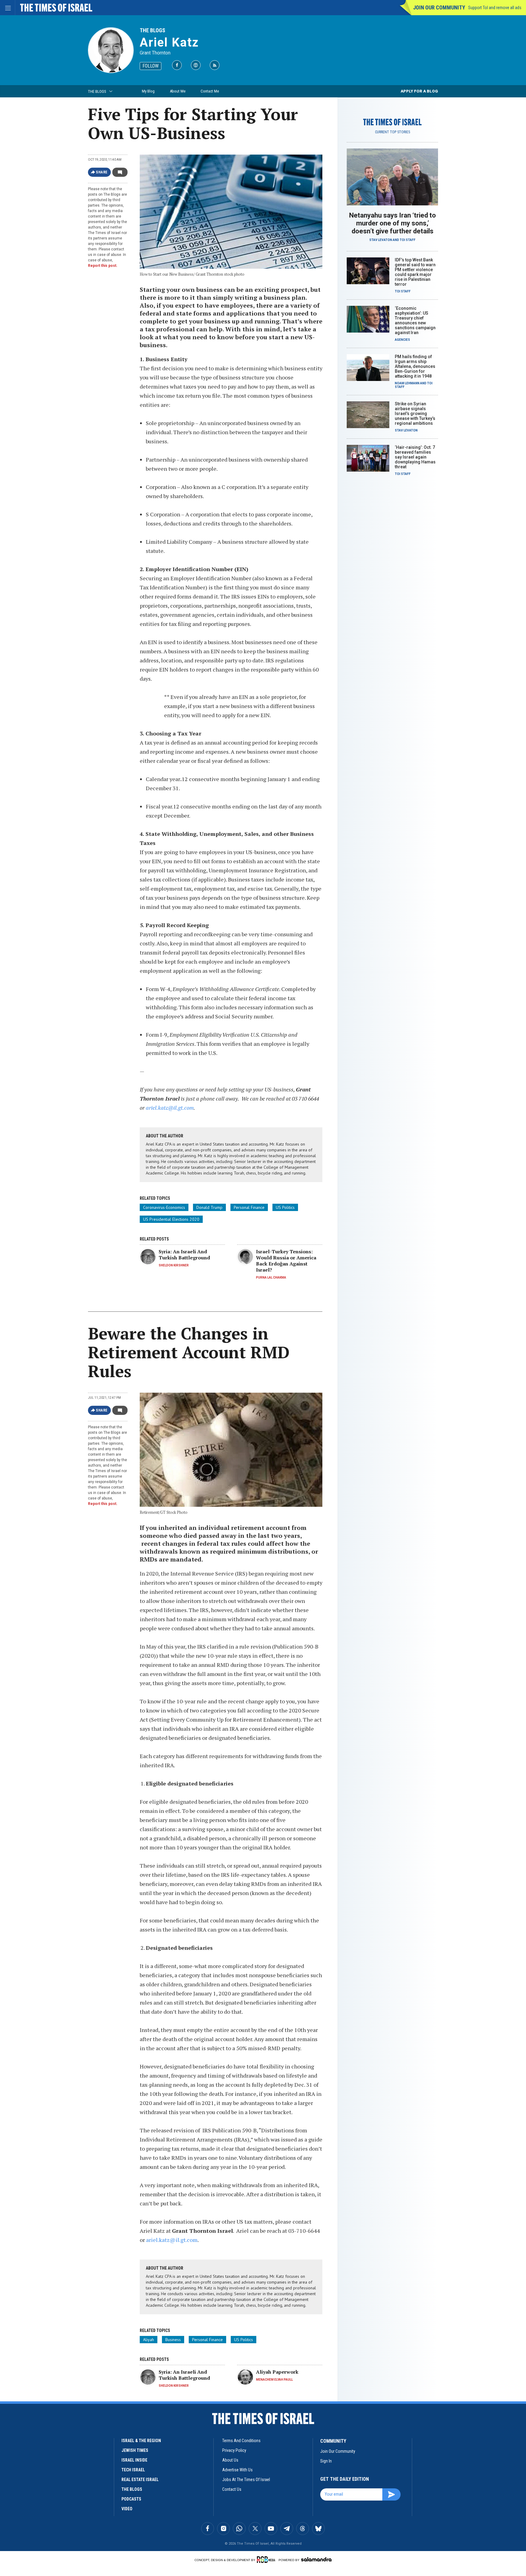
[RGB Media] (267, 2560)
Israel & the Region (141, 2441)
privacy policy (234, 2450)
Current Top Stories (393, 132)
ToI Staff (408, 240)
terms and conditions (241, 2441)
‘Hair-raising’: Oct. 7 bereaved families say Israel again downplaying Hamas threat (415, 457)
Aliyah (149, 2340)
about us (230, 2460)
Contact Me (210, 91)
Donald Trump (209, 1207)
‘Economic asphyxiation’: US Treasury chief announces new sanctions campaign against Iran (415, 320)
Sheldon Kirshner (174, 1265)
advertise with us (237, 2470)
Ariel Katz (169, 42)
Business (173, 2340)
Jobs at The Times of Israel (246, 2480)
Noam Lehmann (407, 383)
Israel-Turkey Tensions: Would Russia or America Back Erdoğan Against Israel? (286, 1261)
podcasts (131, 2499)
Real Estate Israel (140, 2480)
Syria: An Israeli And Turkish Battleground (184, 1255)
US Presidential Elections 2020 (171, 1219)
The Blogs (153, 30)
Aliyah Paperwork (277, 2372)
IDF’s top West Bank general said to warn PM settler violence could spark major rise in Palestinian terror (415, 272)
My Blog (148, 91)
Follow (151, 66)
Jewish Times (135, 2450)
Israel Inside (134, 2460)
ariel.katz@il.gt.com (170, 1108)
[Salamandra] (316, 2559)
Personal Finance (249, 1207)
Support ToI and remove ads (495, 8)
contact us (232, 2489)
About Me (178, 91)
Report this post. (103, 266)
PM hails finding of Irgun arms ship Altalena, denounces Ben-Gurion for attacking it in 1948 (415, 366)
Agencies (402, 340)
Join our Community (439, 7)
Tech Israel (133, 2470)
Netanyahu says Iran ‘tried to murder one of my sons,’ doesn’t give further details (393, 223)
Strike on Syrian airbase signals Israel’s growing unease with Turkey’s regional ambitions (415, 414)
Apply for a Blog (419, 91)
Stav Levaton (381, 240)
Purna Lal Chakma (271, 1278)
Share (102, 172)
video (127, 2509)
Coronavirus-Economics (164, 1207)
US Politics (285, 1207)
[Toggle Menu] (8, 8)
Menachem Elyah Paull (274, 2380)
